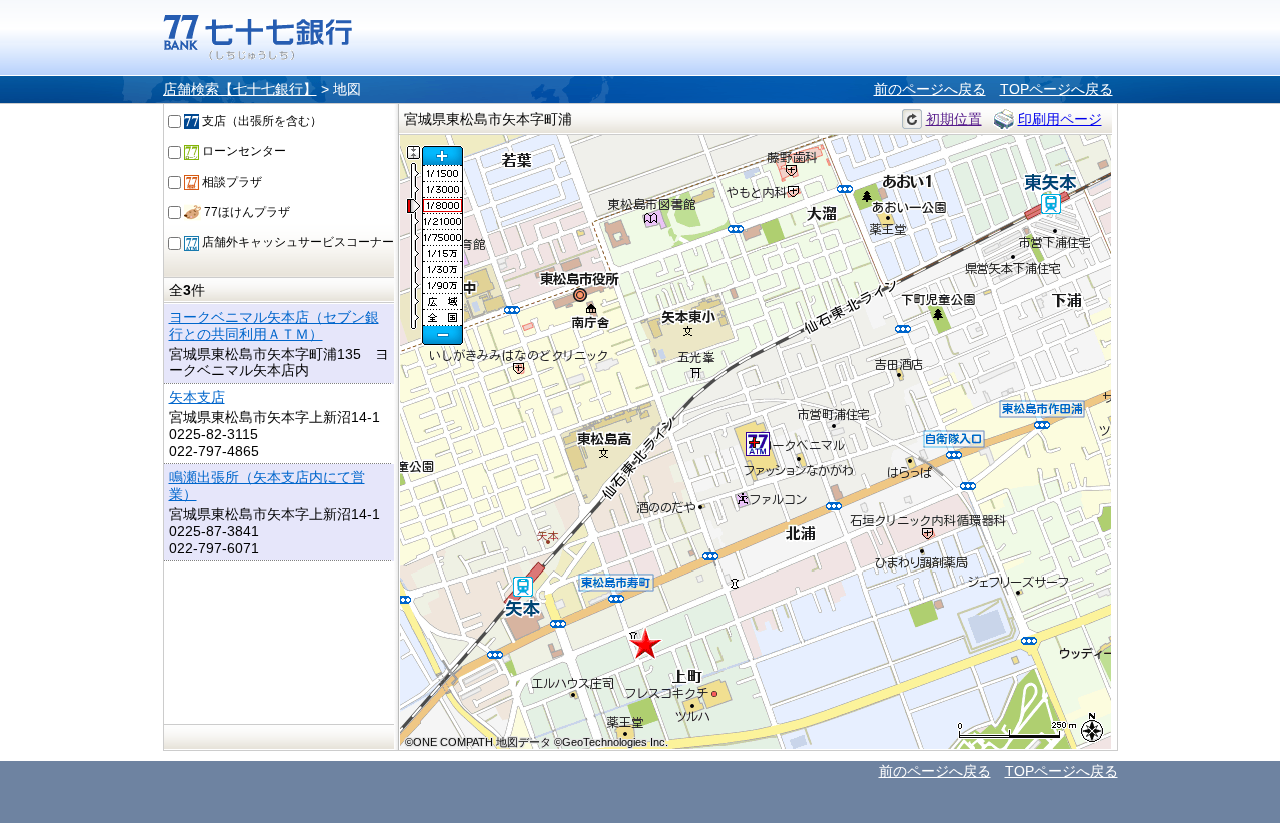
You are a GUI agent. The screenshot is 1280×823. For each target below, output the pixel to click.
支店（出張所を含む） (260, 121)
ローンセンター (242, 151)
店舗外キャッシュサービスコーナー (296, 242)
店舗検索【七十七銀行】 (240, 89)
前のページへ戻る (930, 89)
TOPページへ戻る (1056, 89)
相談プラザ (230, 182)
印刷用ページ (1060, 119)
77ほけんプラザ (245, 212)
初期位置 (954, 119)
